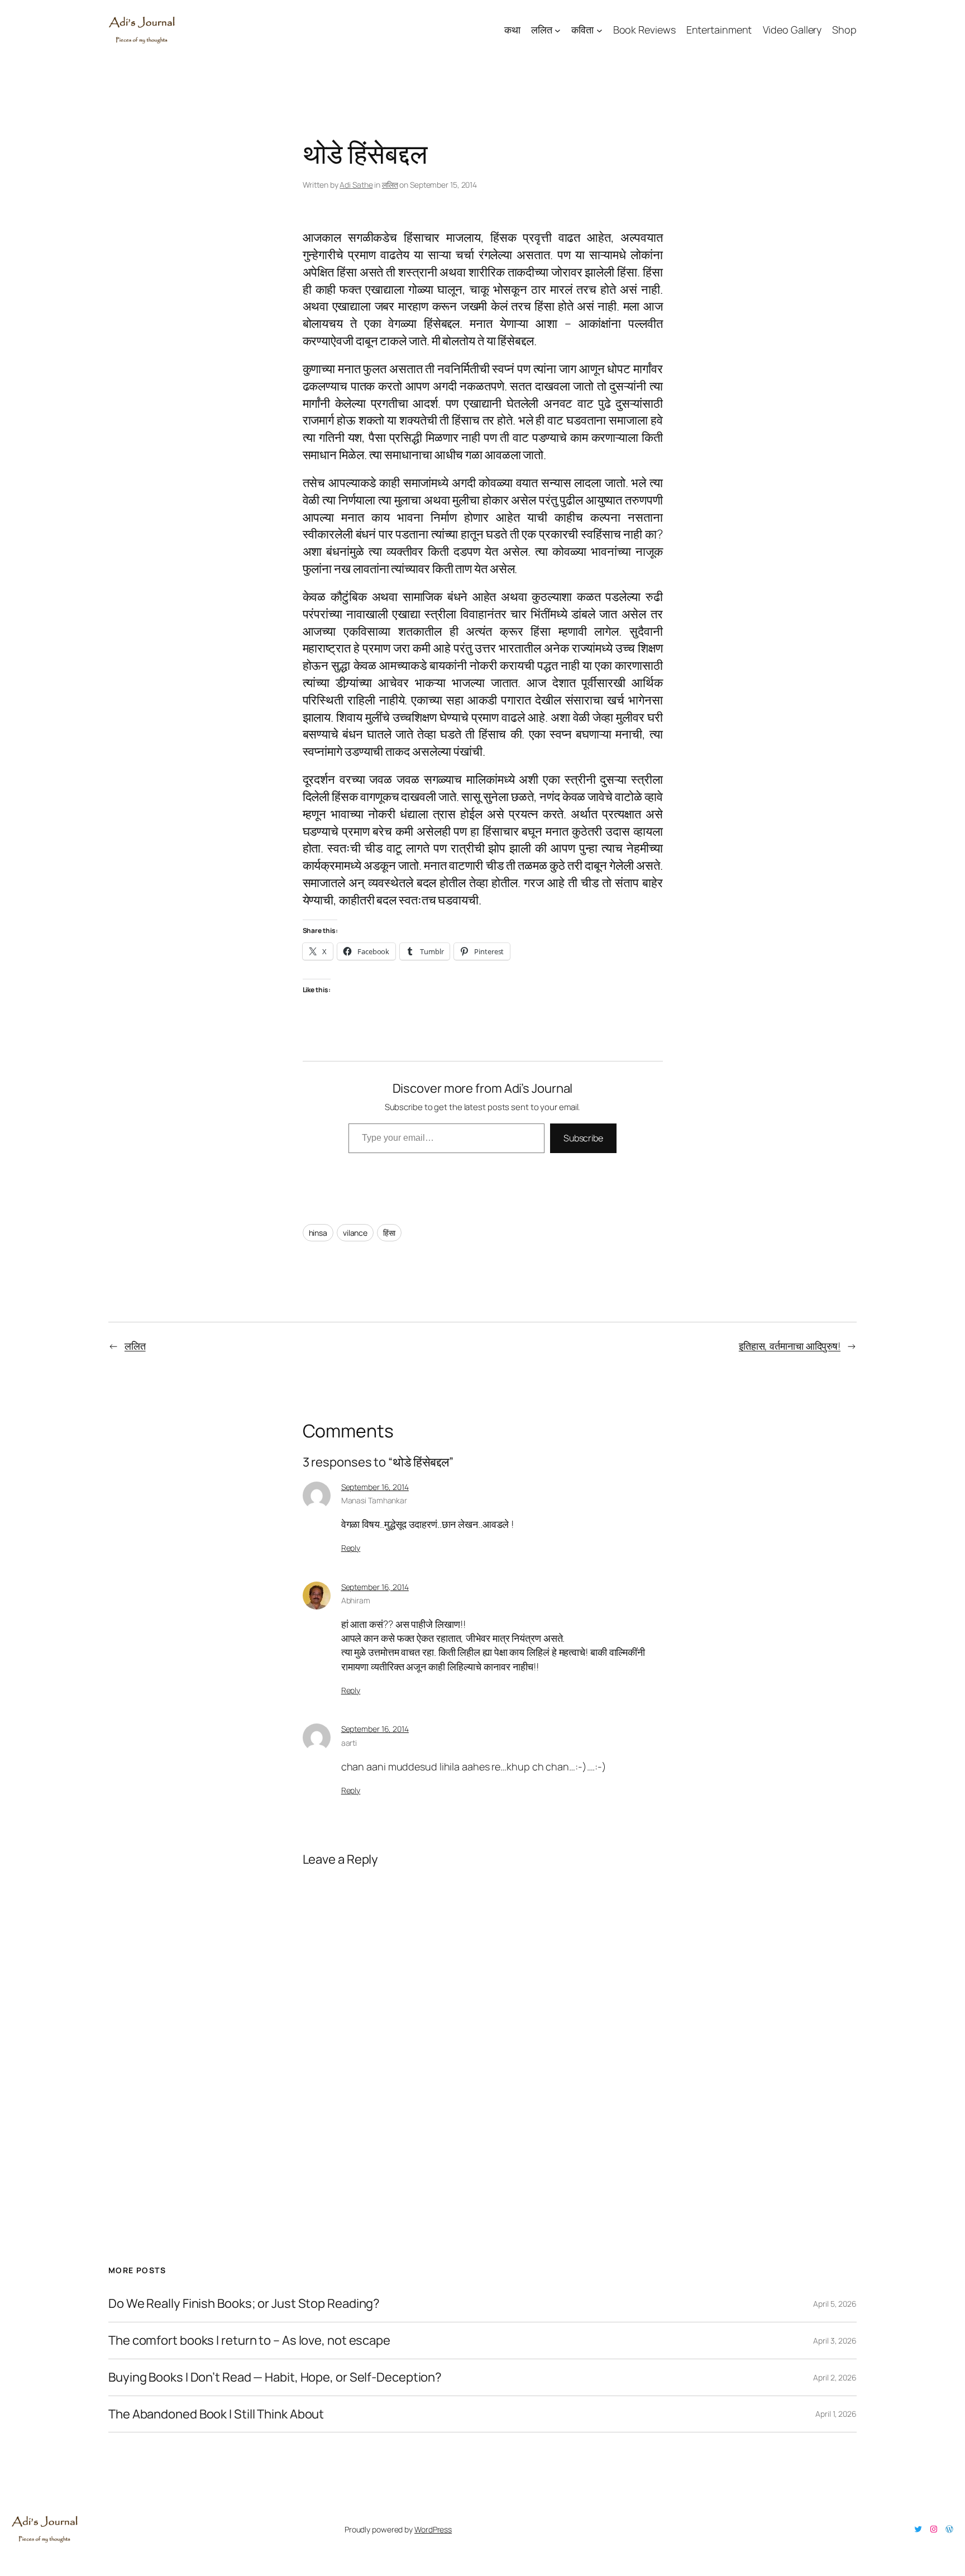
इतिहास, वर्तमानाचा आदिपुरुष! (790, 1346)
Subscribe (583, 1138)
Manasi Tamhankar (374, 1500)
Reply (351, 1548)
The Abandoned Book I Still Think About (216, 2414)
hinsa (318, 1233)
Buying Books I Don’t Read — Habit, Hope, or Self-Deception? (275, 2377)
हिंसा (389, 1233)
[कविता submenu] (599, 30)
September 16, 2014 (375, 1487)
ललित (390, 185)
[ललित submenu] (558, 30)
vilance (355, 1233)
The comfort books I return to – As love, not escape (249, 2341)
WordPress (433, 2529)
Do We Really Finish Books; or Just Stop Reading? (244, 2304)
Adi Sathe (356, 185)
